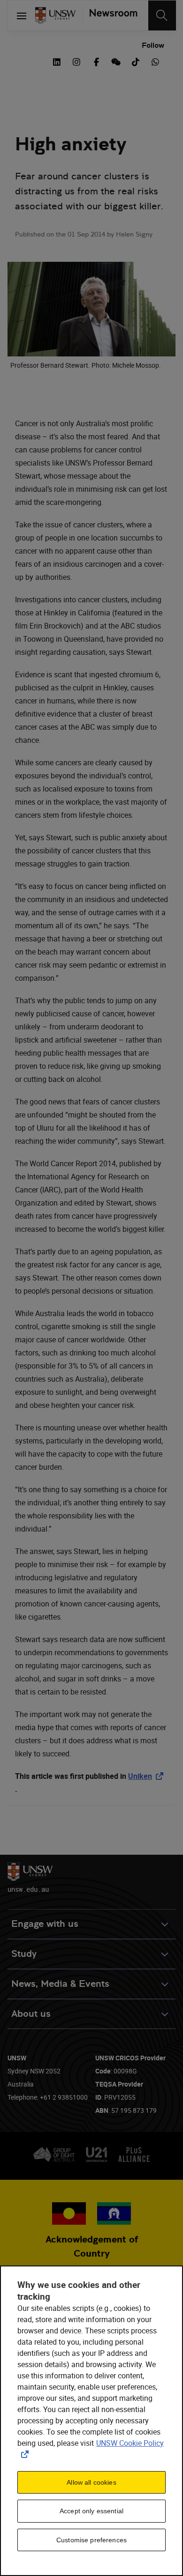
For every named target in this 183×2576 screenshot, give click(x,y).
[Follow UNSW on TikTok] (136, 61)
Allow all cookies (91, 2482)
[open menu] (22, 15)
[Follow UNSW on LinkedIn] (57, 61)
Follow (153, 45)
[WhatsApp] (155, 61)
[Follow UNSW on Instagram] (76, 61)
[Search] (162, 15)
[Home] (55, 15)
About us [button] (31, 2014)
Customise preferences (91, 2540)
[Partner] (110, 15)
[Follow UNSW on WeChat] (116, 61)
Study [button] (24, 1954)
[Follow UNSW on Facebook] (96, 61)
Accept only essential (91, 2511)
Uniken (148, 1776)
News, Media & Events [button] (60, 1984)
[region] (91, 2421)
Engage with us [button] (45, 1924)
